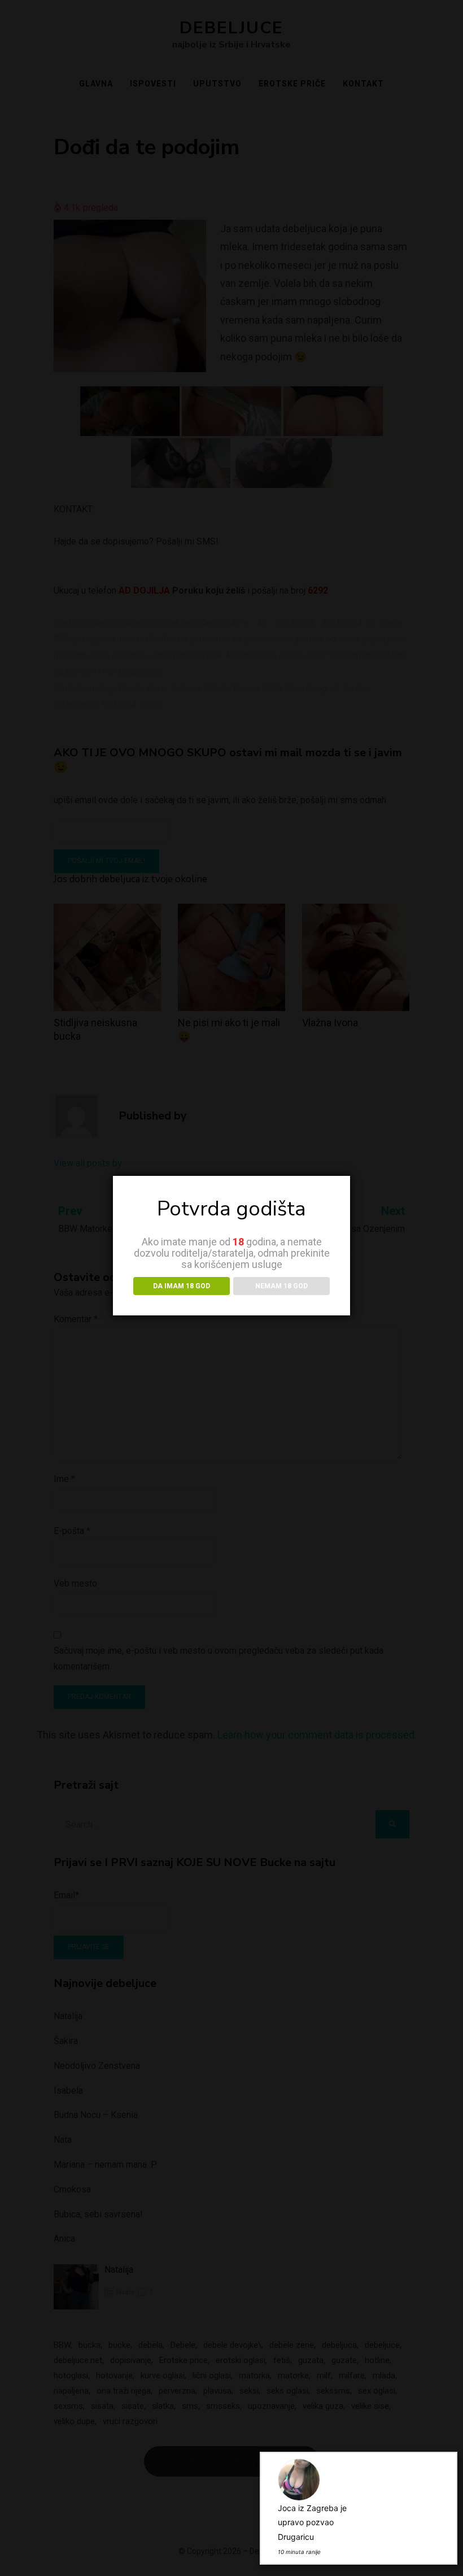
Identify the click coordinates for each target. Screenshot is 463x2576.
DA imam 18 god (182, 1286)
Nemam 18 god (281, 1286)
